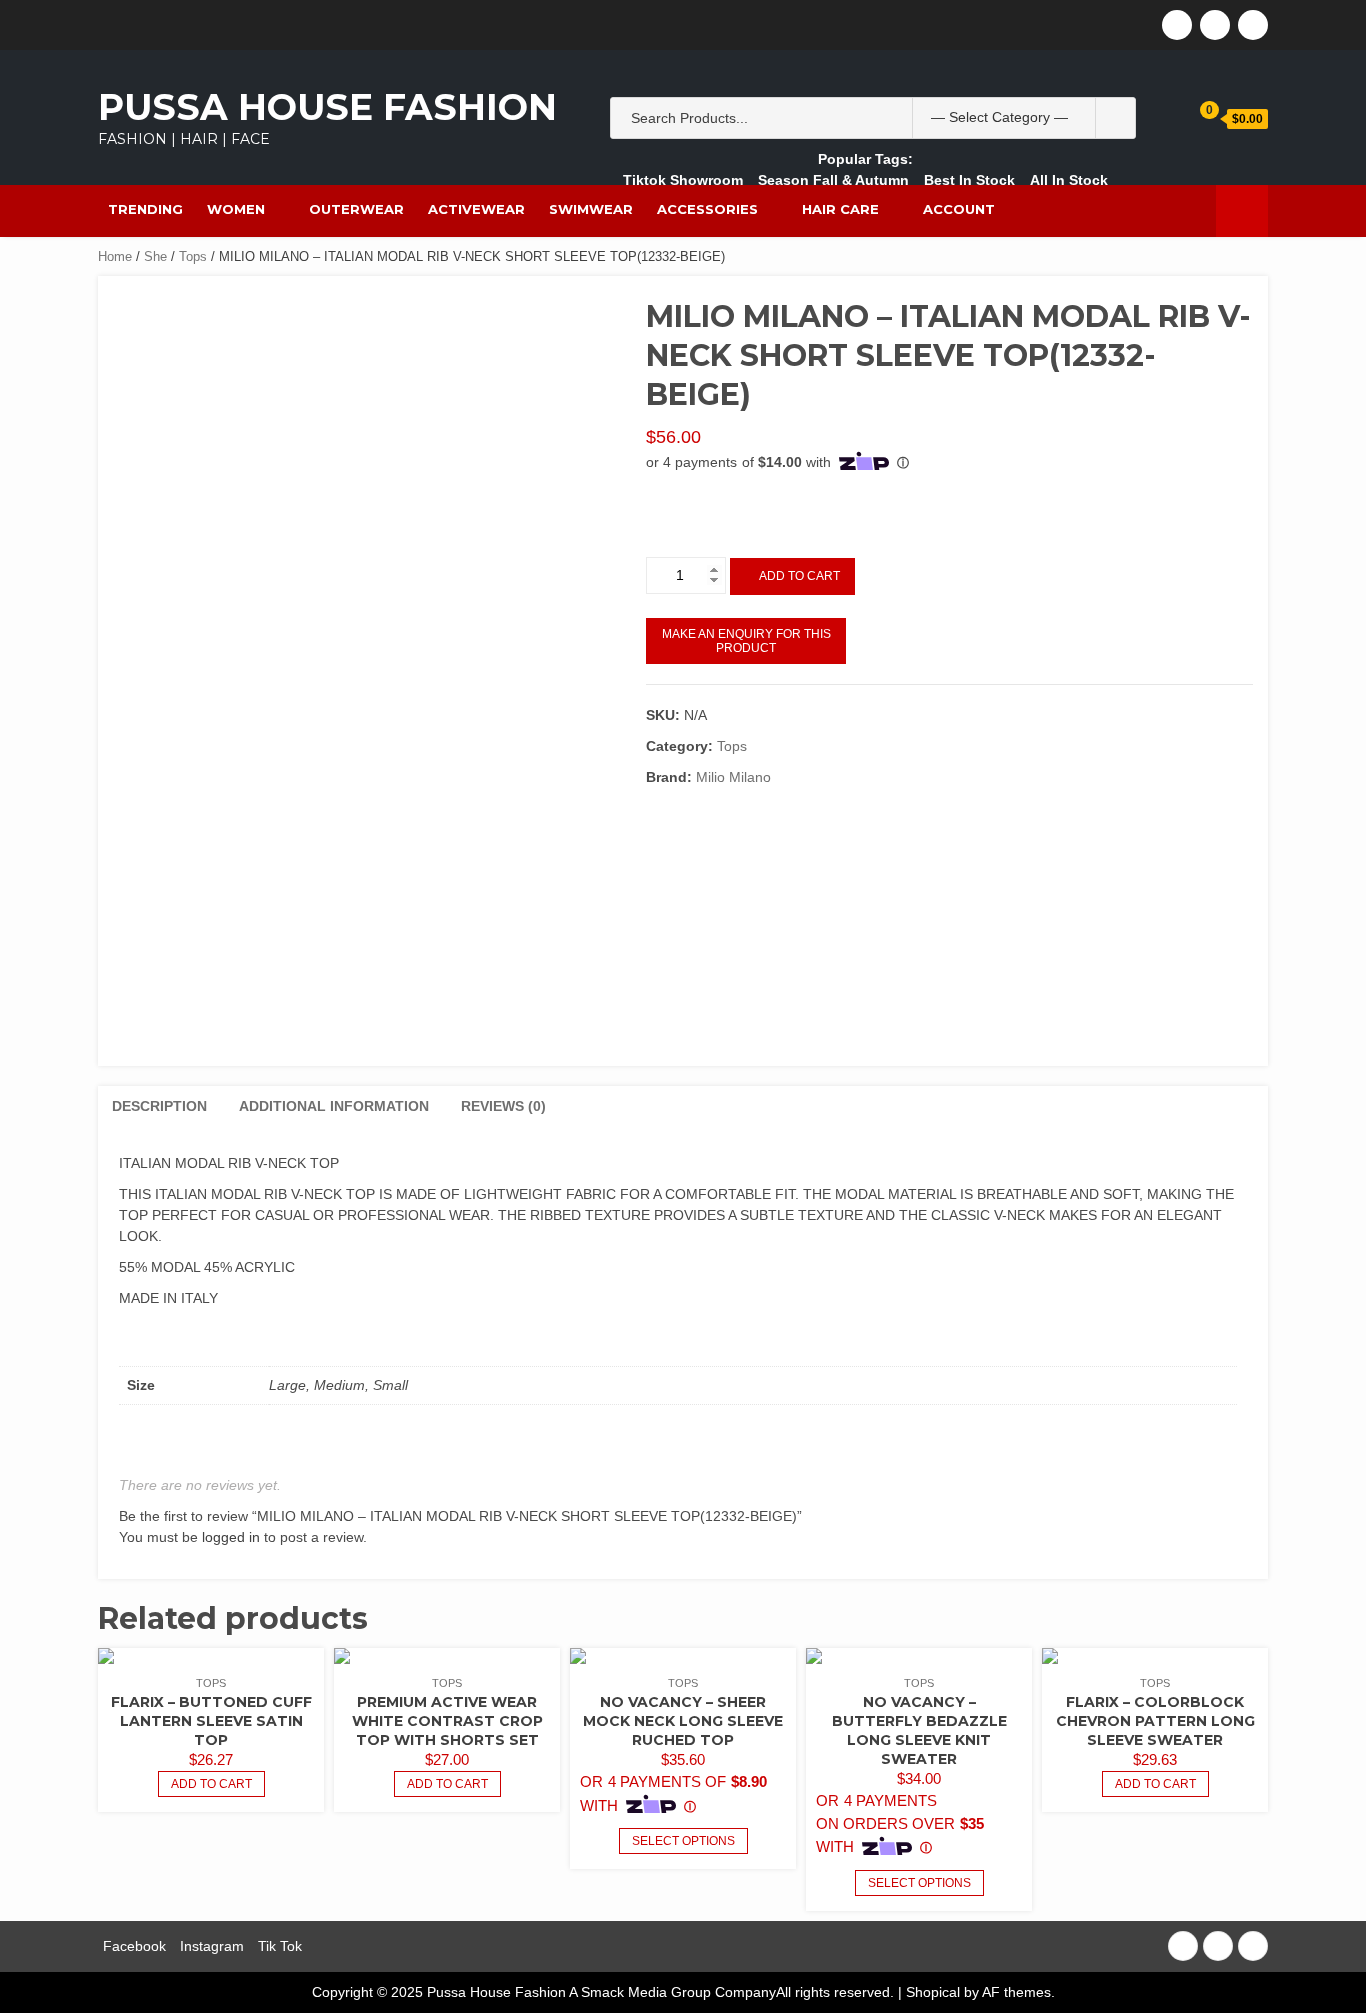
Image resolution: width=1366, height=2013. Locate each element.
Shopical (933, 1992)
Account (959, 209)
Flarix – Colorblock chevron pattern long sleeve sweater (1155, 1721)
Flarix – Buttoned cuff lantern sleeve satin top (211, 1721)
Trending (145, 209)
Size (659, 504)
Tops (193, 256)
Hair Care (840, 209)
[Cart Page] (1195, 117)
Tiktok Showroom (683, 180)
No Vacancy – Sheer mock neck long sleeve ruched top (683, 1721)
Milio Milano (733, 777)
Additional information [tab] (334, 1106)
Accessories (707, 209)
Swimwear (591, 209)
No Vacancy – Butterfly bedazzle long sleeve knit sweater (919, 1730)
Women (236, 209)
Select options (683, 1841)
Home (115, 256)
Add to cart (799, 576)
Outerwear (356, 209)
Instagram (212, 1946)
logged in (231, 1537)
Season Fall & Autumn (833, 180)
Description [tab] (159, 1106)
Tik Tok (280, 1946)
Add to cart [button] (211, 1784)
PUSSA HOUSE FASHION (327, 107)
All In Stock (1069, 180)
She (155, 256)
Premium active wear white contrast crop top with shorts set (447, 1721)
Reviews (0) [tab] (503, 1106)
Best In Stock (969, 180)
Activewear (476, 209)
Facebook (134, 1946)
